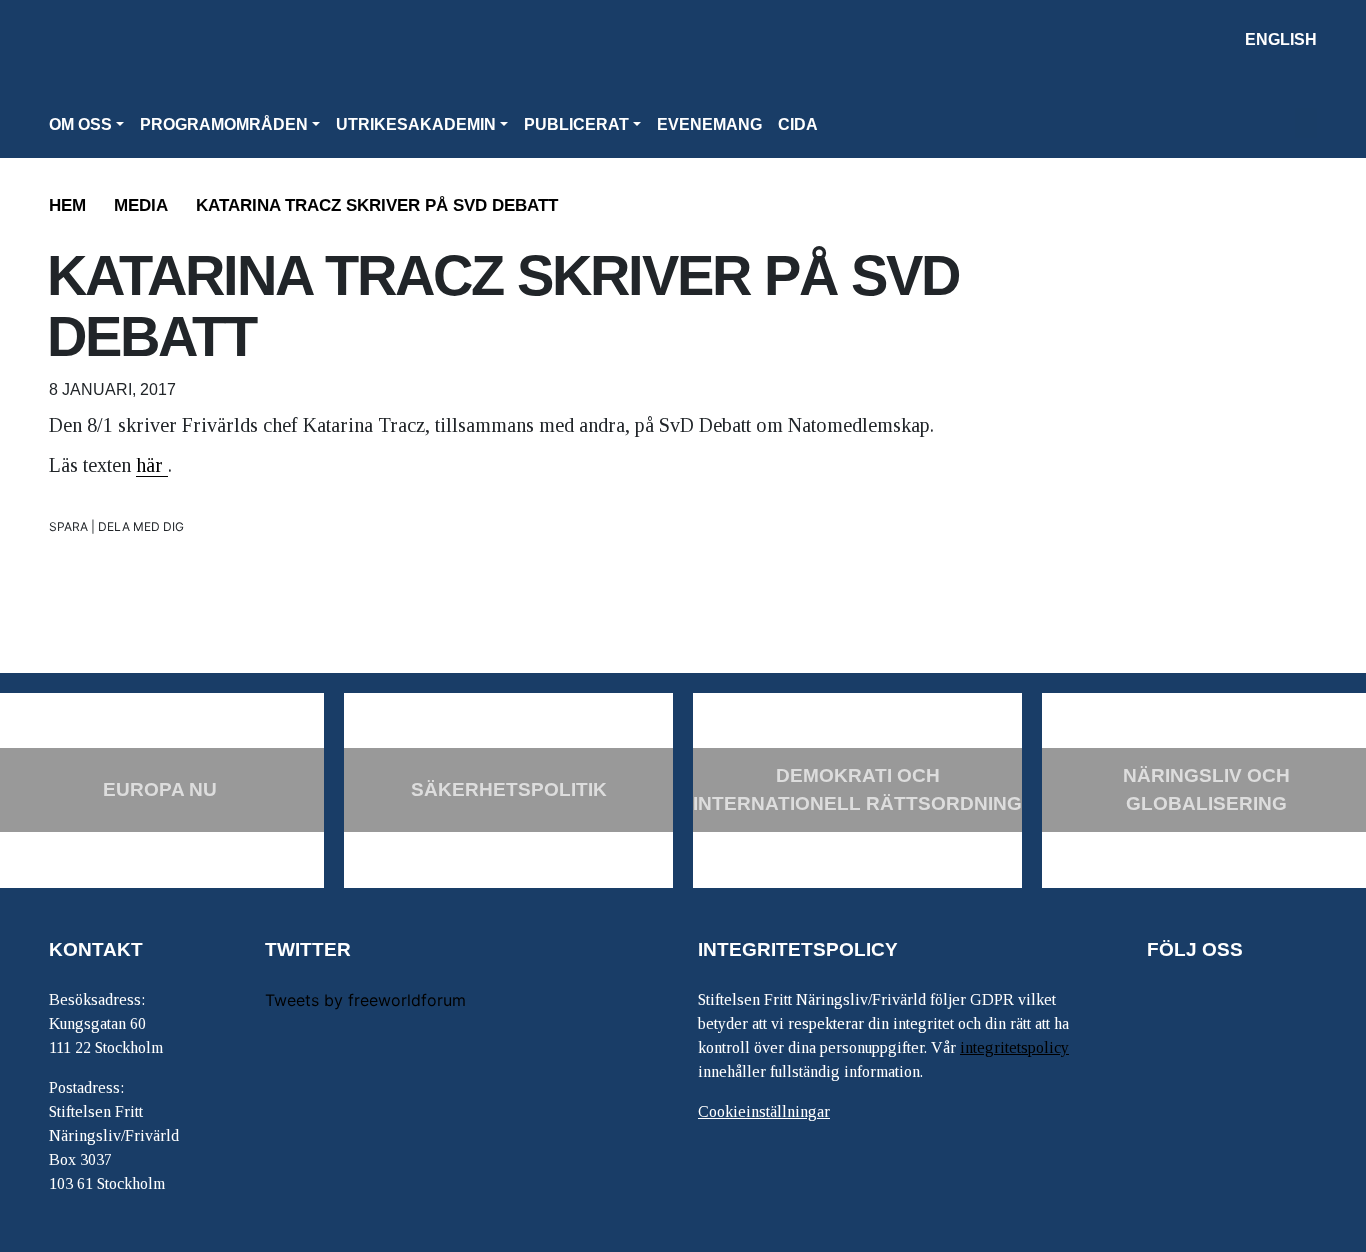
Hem (67, 205)
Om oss (80, 124)
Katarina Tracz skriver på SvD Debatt (377, 205)
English (1281, 39)
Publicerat (576, 124)
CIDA (798, 124)
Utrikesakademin (416, 124)
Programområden (224, 124)
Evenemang (709, 124)
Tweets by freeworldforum (365, 1000)
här (152, 465)
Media (141, 205)
